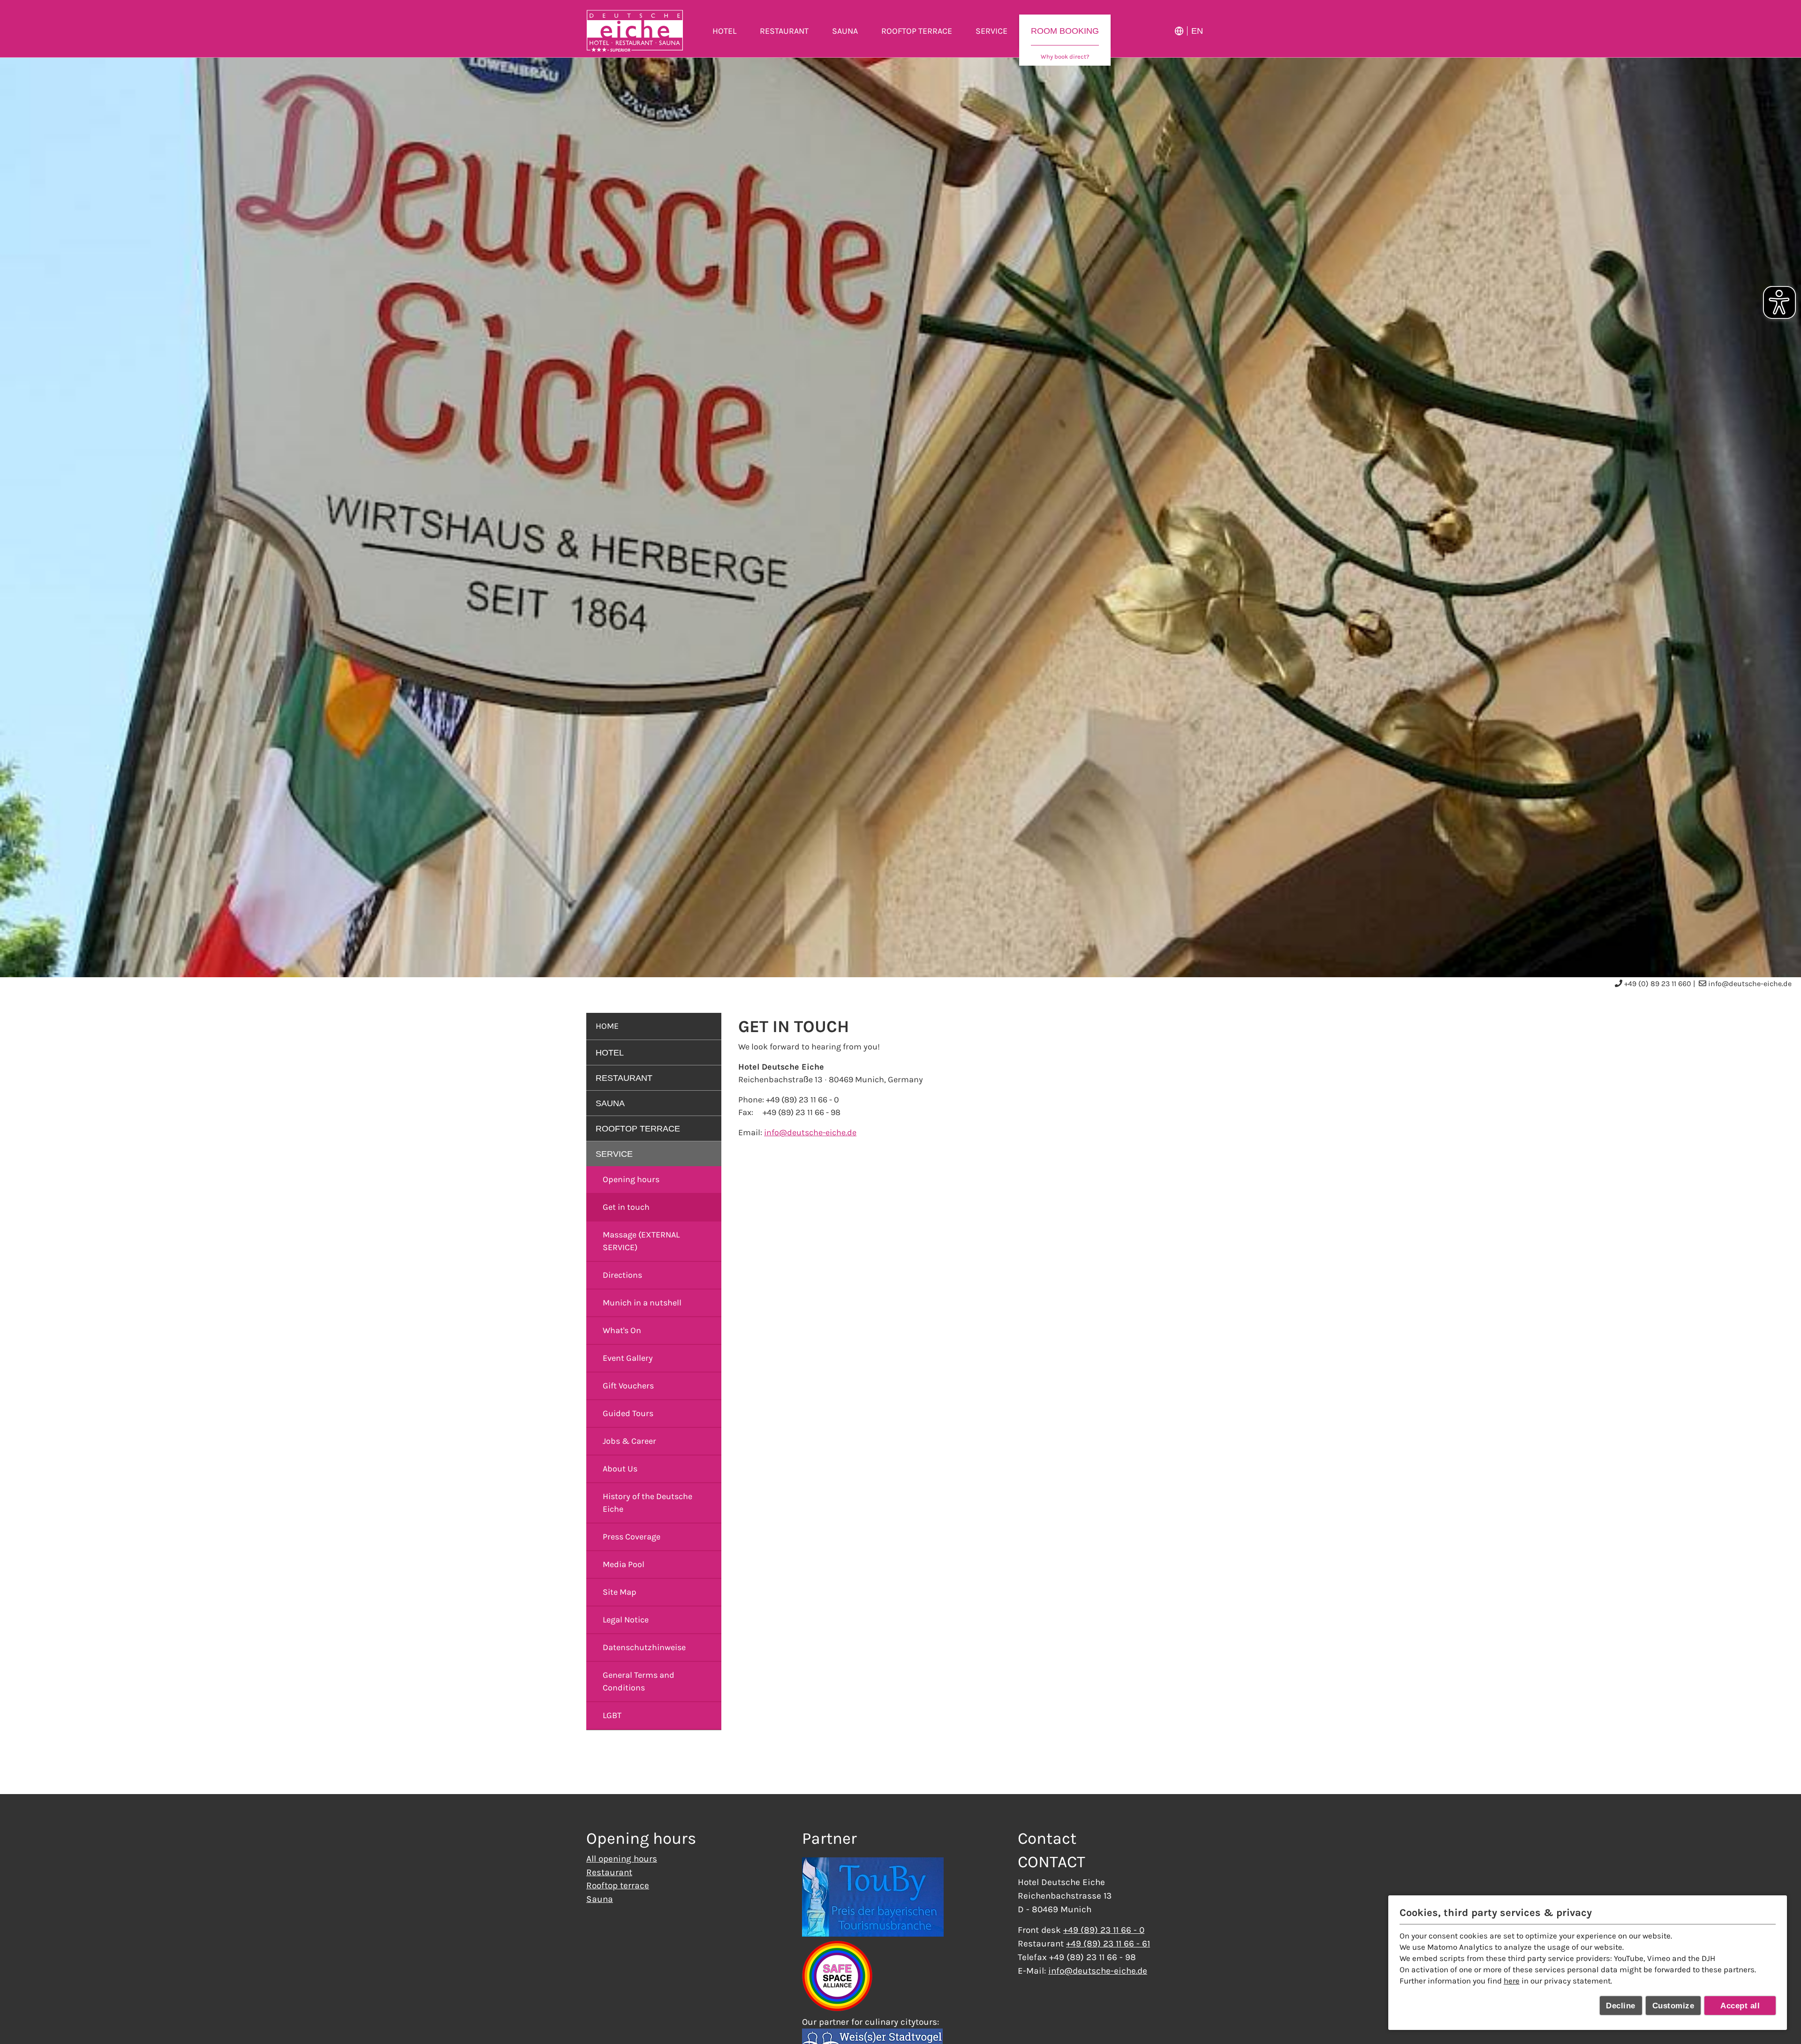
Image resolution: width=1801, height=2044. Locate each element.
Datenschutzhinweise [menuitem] (644, 1647)
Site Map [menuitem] (620, 1592)
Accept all (1740, 2006)
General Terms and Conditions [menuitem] (639, 1681)
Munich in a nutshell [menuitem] (642, 1303)
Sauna (600, 1899)
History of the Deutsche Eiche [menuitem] (647, 1503)
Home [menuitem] (607, 1026)
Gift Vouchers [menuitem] (628, 1386)
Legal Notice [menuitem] (626, 1620)
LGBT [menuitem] (612, 1715)
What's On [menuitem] (622, 1330)
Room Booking (1065, 31)
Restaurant (609, 1872)
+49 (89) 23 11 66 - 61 (1108, 1943)
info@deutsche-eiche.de (1750, 984)
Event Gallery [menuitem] (628, 1358)
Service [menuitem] (991, 31)
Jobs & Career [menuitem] (629, 1441)
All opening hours (622, 1859)
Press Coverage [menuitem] (632, 1537)
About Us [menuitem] (620, 1469)
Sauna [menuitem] (845, 31)
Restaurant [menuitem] (784, 31)
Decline (1621, 2006)
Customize (1673, 2006)
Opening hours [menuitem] (631, 1179)
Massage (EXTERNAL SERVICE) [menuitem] (641, 1241)
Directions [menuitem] (622, 1275)
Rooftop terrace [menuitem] (917, 31)
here (1512, 1981)
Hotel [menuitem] (724, 31)
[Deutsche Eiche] (635, 31)
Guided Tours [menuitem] (628, 1413)
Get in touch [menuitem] (626, 1207)
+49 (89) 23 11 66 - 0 (1104, 1930)
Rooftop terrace (618, 1885)
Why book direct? (1065, 57)
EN (1197, 31)
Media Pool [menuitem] (624, 1564)
